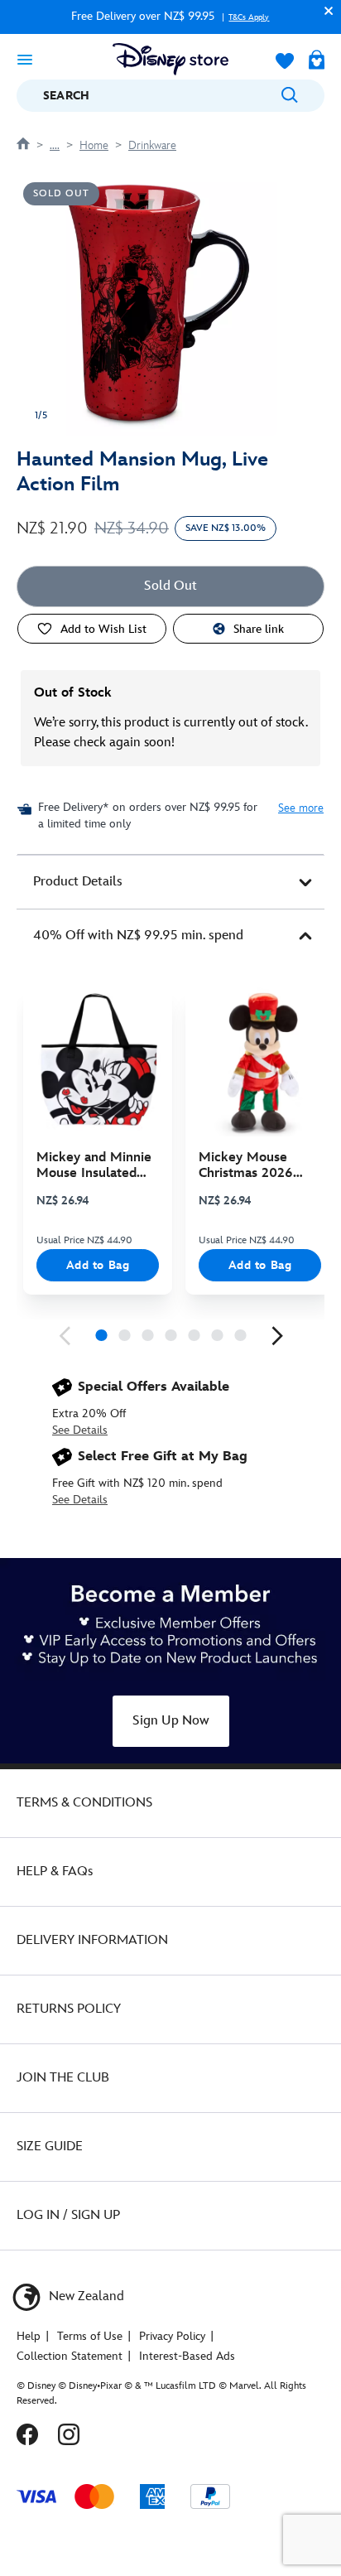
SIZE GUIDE (50, 2147)
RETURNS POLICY (69, 2009)
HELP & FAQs (55, 1872)
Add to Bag (98, 1265)
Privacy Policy (172, 2336)
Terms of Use (90, 2336)
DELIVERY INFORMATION (92, 1940)
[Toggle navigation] (25, 59)
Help (29, 2336)
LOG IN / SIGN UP (68, 2215)
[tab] (170, 882)
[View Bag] (317, 61)
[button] (324, 10)
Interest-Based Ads (187, 2356)
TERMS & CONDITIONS (84, 1803)
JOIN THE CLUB (63, 2078)
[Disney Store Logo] (170, 59)
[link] (65, 1336)
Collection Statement (70, 2356)
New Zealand (85, 2296)
